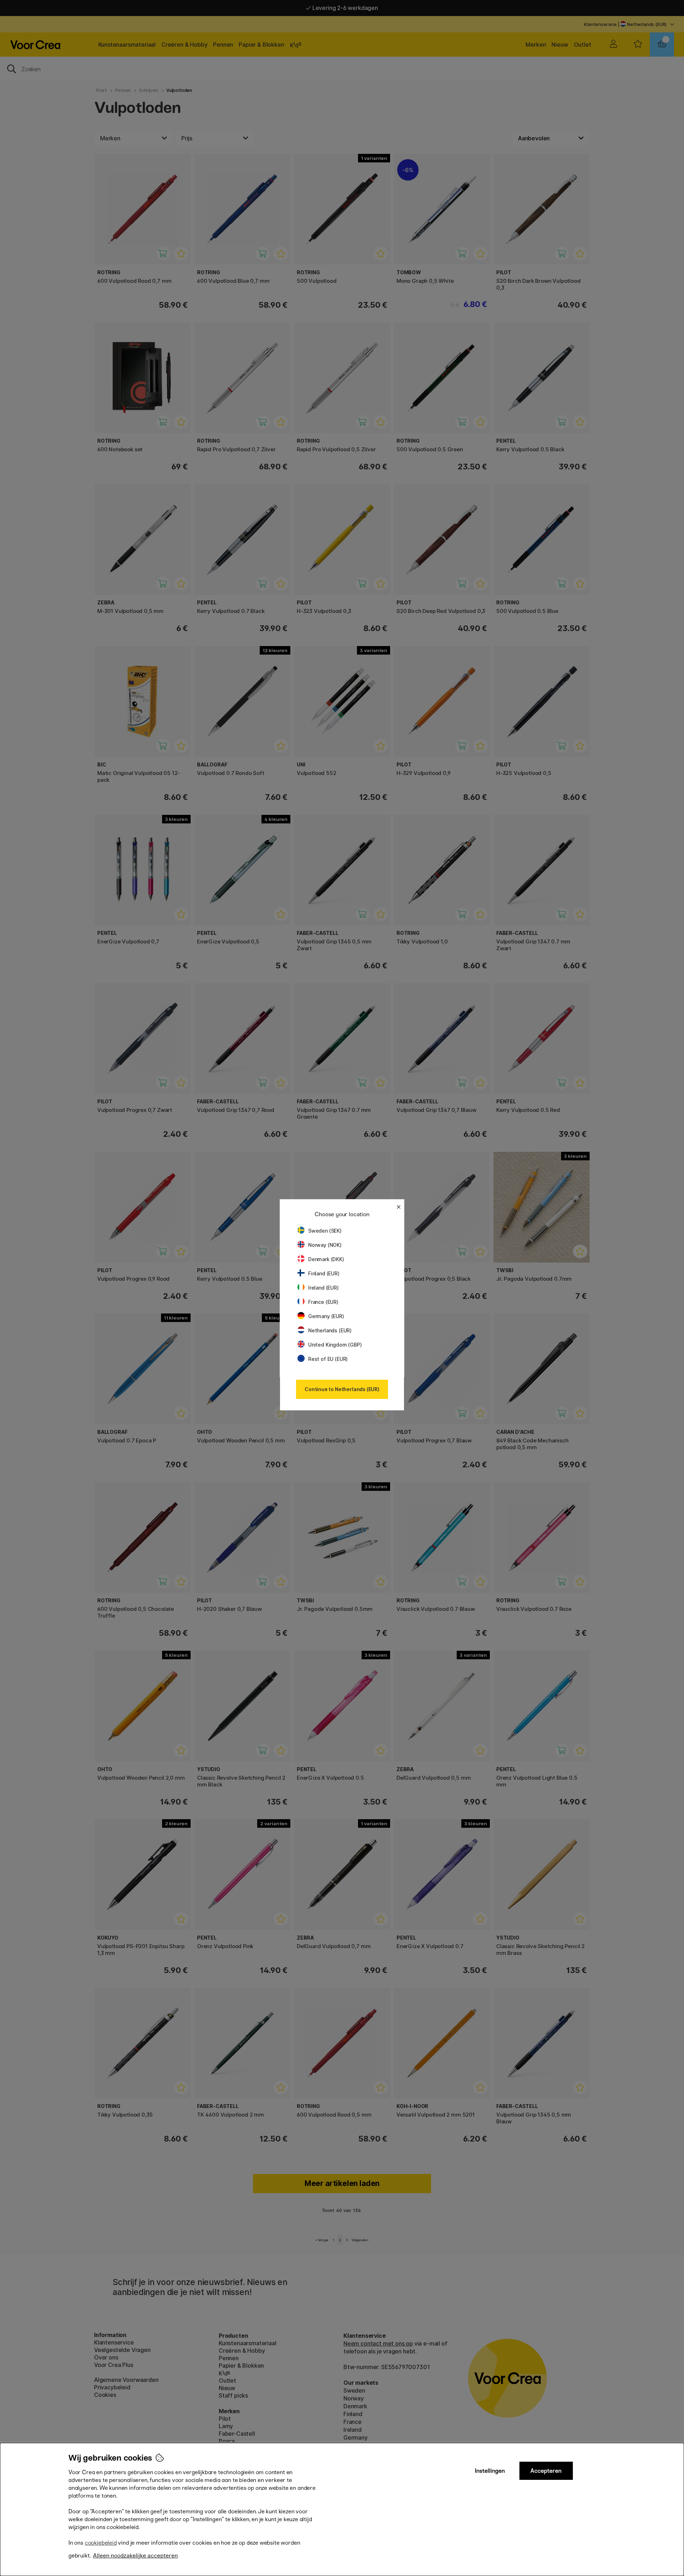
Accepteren (546, 2471)
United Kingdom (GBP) (335, 1345)
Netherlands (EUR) (330, 1330)
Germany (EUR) (326, 1316)
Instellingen (490, 2471)
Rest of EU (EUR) (328, 1359)
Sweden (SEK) (325, 1231)
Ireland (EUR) (323, 1288)
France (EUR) (323, 1302)
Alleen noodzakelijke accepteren (135, 2556)
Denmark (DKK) (326, 1259)
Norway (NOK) (325, 1245)
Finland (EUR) (324, 1273)
